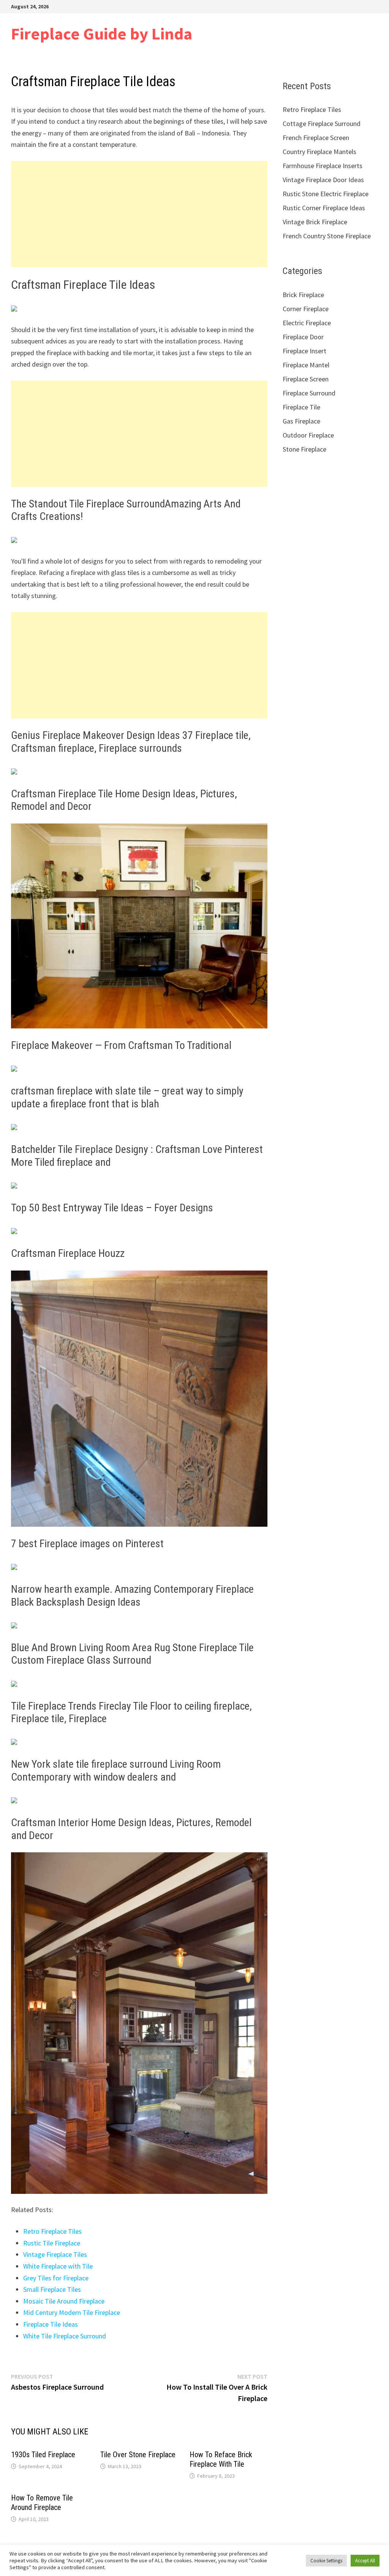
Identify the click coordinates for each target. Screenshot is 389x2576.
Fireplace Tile (301, 407)
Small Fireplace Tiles (52, 2289)
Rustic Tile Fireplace (52, 2243)
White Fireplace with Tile (58, 2266)
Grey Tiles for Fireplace (56, 2278)
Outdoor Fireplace (308, 435)
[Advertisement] (139, 214)
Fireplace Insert (304, 351)
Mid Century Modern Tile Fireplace (72, 2312)
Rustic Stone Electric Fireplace (326, 194)
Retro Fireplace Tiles (52, 2231)
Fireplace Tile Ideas (51, 2324)
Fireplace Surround (309, 393)
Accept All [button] (365, 2561)
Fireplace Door (303, 337)
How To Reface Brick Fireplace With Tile (221, 2459)
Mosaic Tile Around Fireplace (64, 2301)
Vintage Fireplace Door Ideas (323, 180)
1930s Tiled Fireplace (43, 2455)
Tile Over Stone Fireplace (138, 2455)
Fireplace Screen (306, 379)
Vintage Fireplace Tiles (55, 2254)
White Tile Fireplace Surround (65, 2336)
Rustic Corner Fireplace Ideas (324, 208)
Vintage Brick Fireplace (315, 222)
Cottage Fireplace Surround (322, 124)
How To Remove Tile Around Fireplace (42, 2503)
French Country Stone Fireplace (327, 236)
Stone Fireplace (304, 449)
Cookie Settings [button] (326, 2561)
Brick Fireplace (303, 295)
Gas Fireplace (301, 421)
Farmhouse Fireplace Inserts (323, 166)
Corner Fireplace (306, 309)
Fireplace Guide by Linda (102, 34)
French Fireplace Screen (316, 138)
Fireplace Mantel (306, 365)
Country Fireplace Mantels (319, 152)
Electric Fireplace (307, 323)
